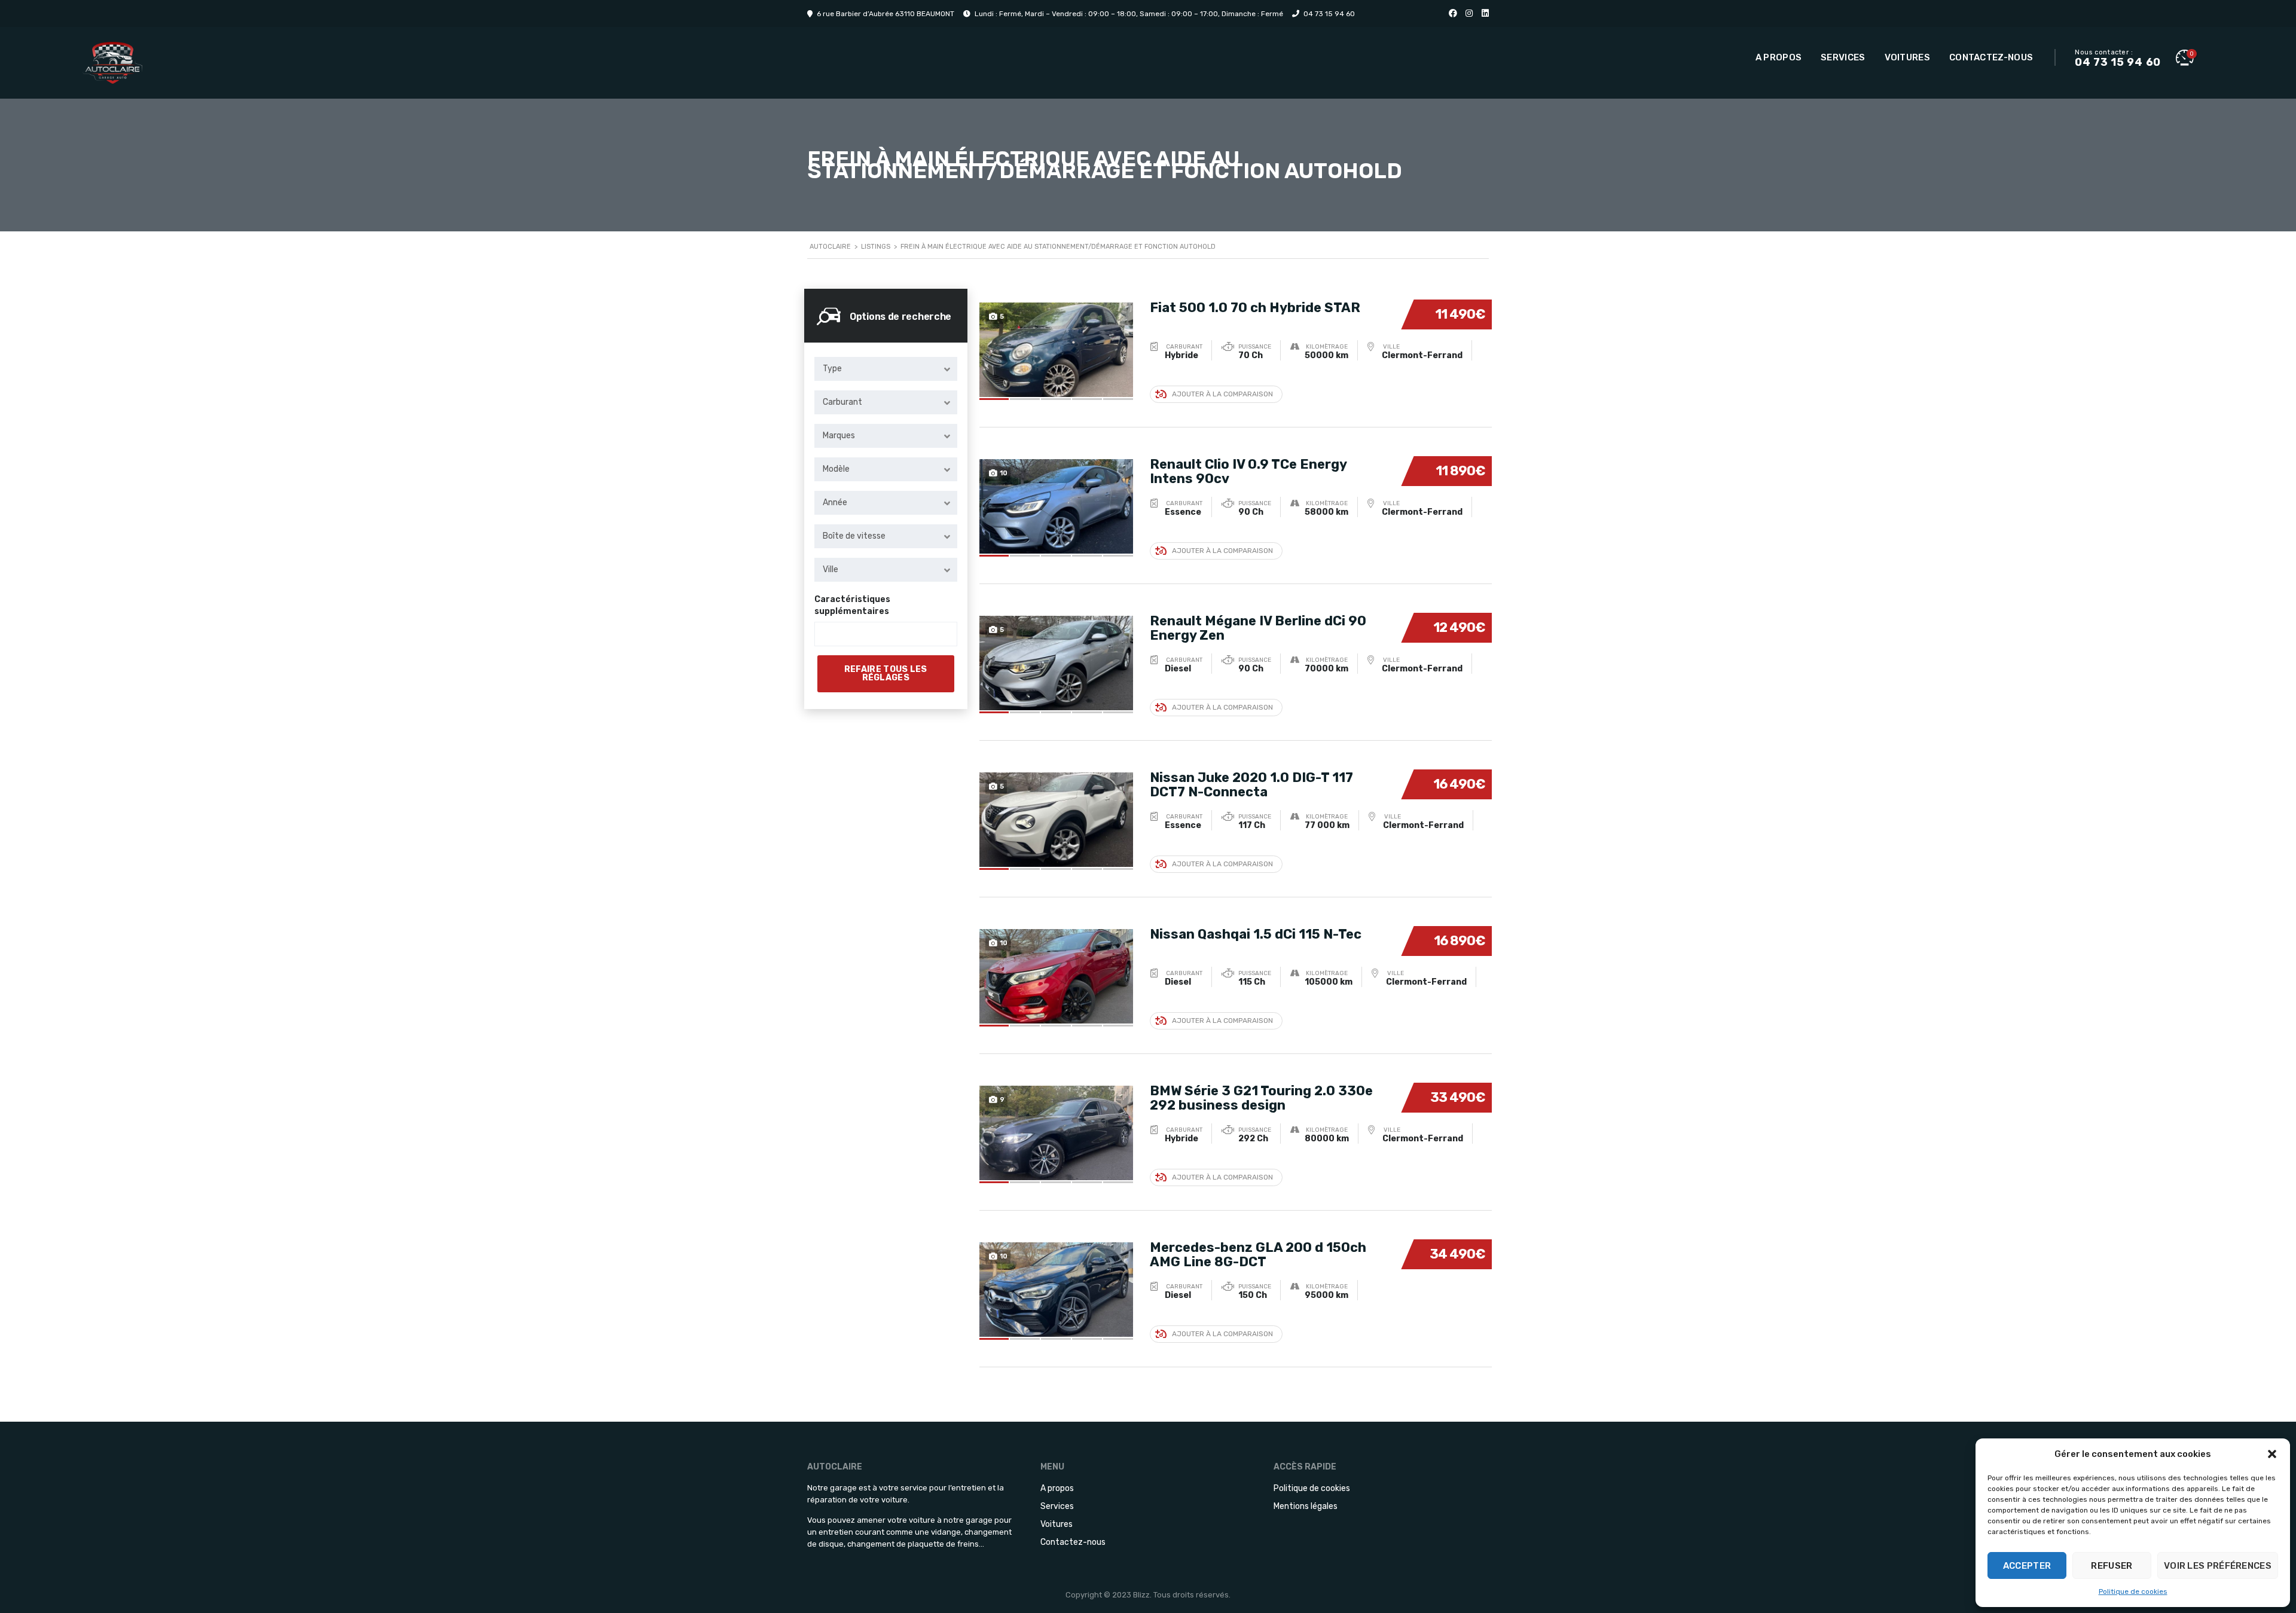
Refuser (2112, 1566)
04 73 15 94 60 (1329, 14)
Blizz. (1142, 1595)
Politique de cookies (2133, 1591)
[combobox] (886, 369)
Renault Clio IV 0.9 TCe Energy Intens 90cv (1248, 471)
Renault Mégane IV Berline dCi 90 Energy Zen (1258, 628)
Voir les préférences (2218, 1566)
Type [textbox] (832, 369)
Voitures (1907, 57)
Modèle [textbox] (836, 469)
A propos (1779, 57)
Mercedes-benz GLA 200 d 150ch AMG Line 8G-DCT (1258, 1255)
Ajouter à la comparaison (1222, 394)
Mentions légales (1306, 1506)
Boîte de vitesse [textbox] (854, 536)
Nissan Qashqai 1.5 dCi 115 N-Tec (1256, 934)
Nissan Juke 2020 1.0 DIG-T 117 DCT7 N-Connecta (1251, 785)
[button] (2272, 1454)
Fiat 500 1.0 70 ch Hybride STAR (1255, 308)
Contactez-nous (1991, 57)
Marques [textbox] (839, 436)
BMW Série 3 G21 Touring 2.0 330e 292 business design (1261, 1098)
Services (1843, 57)
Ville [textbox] (831, 569)
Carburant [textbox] (842, 402)
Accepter (2027, 1566)
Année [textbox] (835, 502)
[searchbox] (828, 634)
